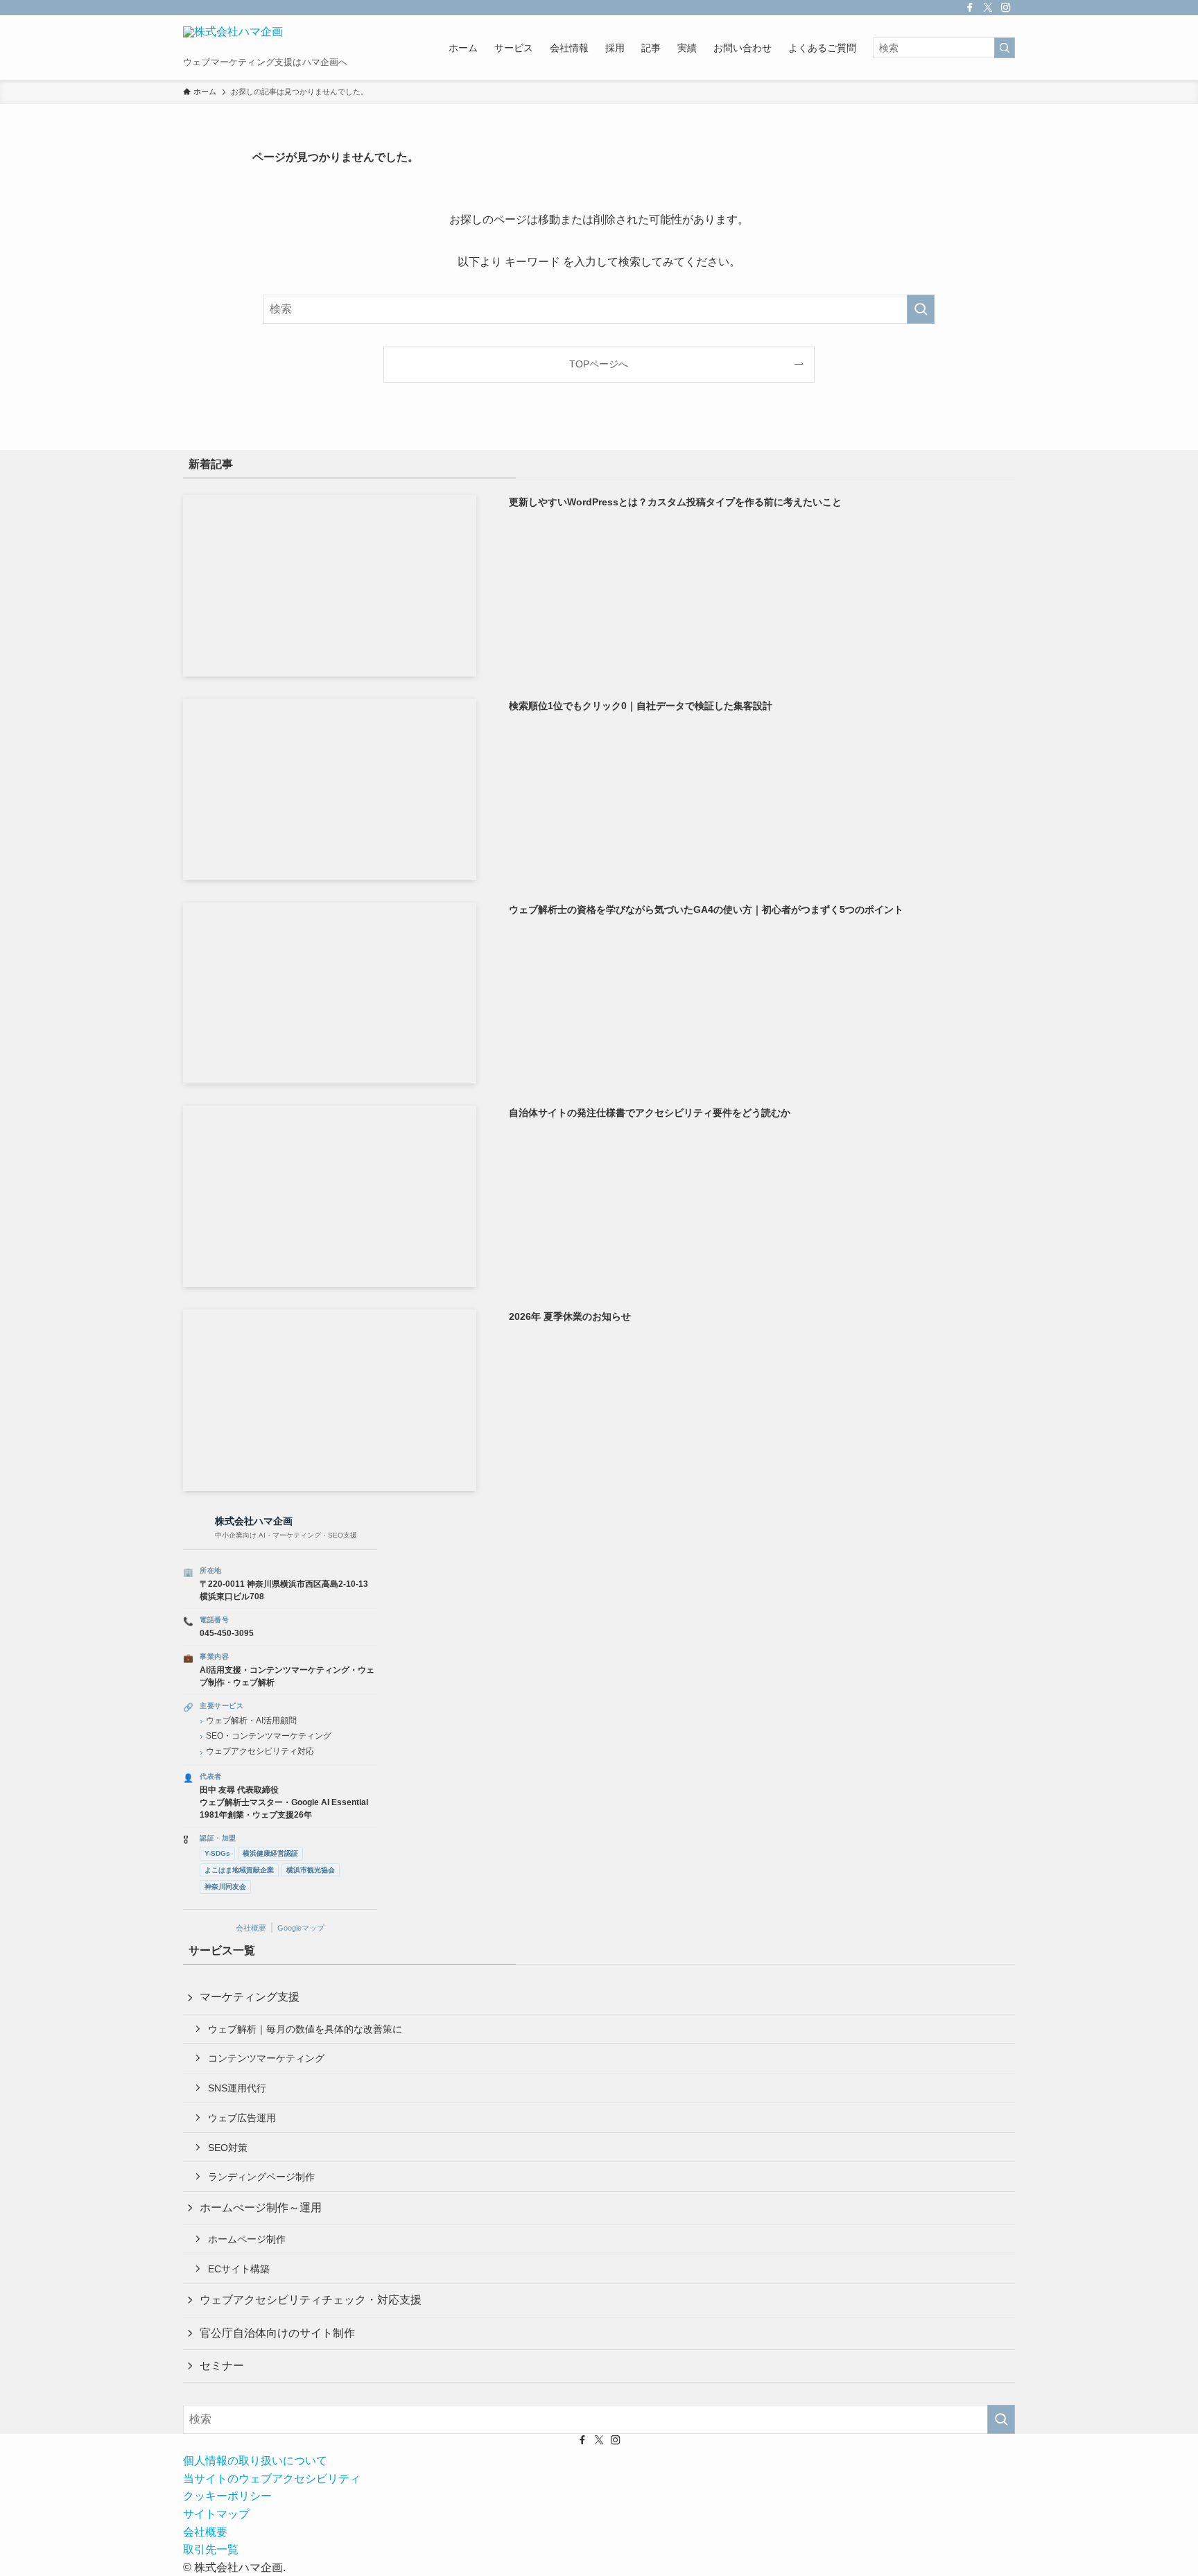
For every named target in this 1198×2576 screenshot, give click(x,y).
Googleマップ (301, 1928)
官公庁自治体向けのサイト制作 (277, 2333)
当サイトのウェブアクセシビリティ (272, 2479)
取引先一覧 (211, 2549)
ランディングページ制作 (261, 2177)
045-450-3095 (227, 1633)
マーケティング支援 (250, 1997)
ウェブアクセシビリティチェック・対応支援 (311, 2300)
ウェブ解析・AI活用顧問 (251, 1721)
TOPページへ (599, 364)
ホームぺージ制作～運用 (261, 2208)
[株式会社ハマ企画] (233, 41)
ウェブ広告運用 (242, 2118)
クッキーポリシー (227, 2496)
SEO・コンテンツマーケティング (269, 1736)
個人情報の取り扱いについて (255, 2461)
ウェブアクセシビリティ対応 (260, 1751)
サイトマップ (216, 2514)
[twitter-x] (988, 8)
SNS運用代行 (237, 2088)
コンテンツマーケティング (266, 2058)
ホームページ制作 (247, 2239)
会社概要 (251, 1928)
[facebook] (970, 8)
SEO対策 (228, 2148)
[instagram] (1006, 8)
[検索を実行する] (1005, 48)
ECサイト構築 (239, 2269)
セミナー (222, 2366)
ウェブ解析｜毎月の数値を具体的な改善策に (305, 2029)
